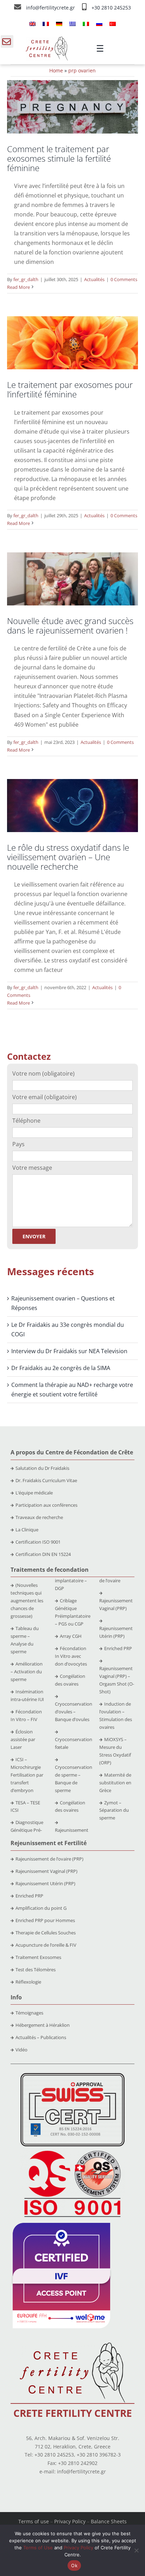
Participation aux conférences (46, 1505)
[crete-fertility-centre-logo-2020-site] (47, 39)
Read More (18, 287)
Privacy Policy (70, 2521)
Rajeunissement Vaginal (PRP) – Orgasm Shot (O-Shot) (117, 1680)
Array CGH (71, 1636)
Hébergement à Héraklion (43, 2025)
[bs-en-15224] (72, 2076)
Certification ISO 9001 (38, 1542)
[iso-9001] (72, 2151)
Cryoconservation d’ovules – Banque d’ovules (74, 1712)
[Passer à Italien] (86, 24)
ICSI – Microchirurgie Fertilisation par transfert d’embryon (27, 1775)
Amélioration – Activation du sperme (27, 1672)
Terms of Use (38, 2548)
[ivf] (61, 2226)
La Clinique (27, 1530)
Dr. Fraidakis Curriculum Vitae (46, 1480)
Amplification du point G (41, 1908)
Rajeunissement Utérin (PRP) (45, 1883)
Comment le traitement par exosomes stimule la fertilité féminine (59, 158)
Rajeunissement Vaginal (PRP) (46, 1871)
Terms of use (34, 2521)
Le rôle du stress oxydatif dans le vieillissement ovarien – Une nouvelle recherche (68, 857)
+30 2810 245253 (111, 8)
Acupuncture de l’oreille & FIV (46, 1945)
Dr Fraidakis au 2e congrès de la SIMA (61, 1368)
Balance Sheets (109, 2521)
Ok (74, 2565)
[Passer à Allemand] (59, 24)
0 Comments (124, 279)
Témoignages (29, 2013)
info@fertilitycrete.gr (51, 8)
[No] (136, 2550)
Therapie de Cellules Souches (46, 1933)
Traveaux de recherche (39, 1517)
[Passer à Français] (46, 24)
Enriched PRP (118, 1648)
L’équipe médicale (34, 1493)
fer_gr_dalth (26, 279)
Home (56, 70)
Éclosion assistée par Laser (23, 1739)
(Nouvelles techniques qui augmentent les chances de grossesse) (27, 1601)
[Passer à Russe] (99, 24)
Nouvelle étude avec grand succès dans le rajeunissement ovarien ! (70, 625)
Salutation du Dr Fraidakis (42, 1468)
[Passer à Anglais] (32, 24)
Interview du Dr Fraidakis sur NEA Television (69, 1351)
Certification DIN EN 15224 (43, 1554)
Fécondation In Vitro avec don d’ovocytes (71, 1656)
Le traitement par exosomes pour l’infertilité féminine (70, 389)
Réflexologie (28, 1982)
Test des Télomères (36, 1970)
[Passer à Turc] (113, 24)
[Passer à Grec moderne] (72, 24)
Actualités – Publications (41, 2037)
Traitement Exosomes (38, 1957)
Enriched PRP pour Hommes (45, 1920)
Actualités (94, 279)
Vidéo (21, 2050)
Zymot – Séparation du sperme (114, 1810)
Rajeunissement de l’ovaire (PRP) (49, 1859)
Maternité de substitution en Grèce (115, 1783)
